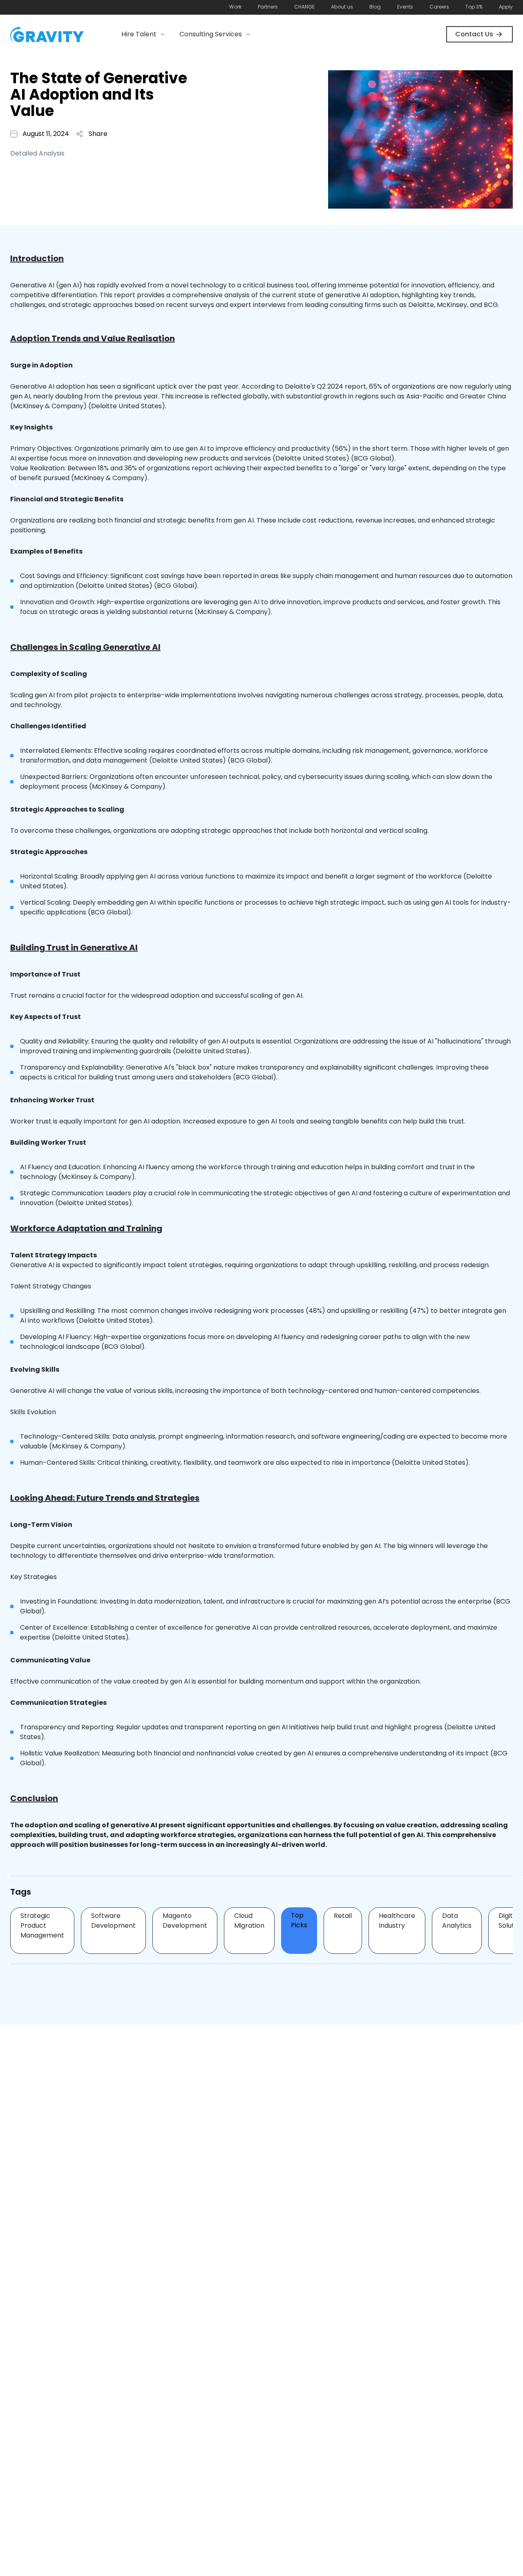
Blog (375, 7)
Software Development (113, 1921)
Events (405, 7)
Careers (439, 7)
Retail (343, 1916)
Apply (506, 7)
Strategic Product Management (42, 1925)
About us (342, 7)
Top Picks (299, 1920)
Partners (268, 7)
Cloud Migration (249, 1921)
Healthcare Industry (397, 1921)
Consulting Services (211, 34)
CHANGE (304, 7)
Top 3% (474, 7)
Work (235, 7)
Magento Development (185, 1921)
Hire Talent (139, 34)
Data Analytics (457, 1921)
